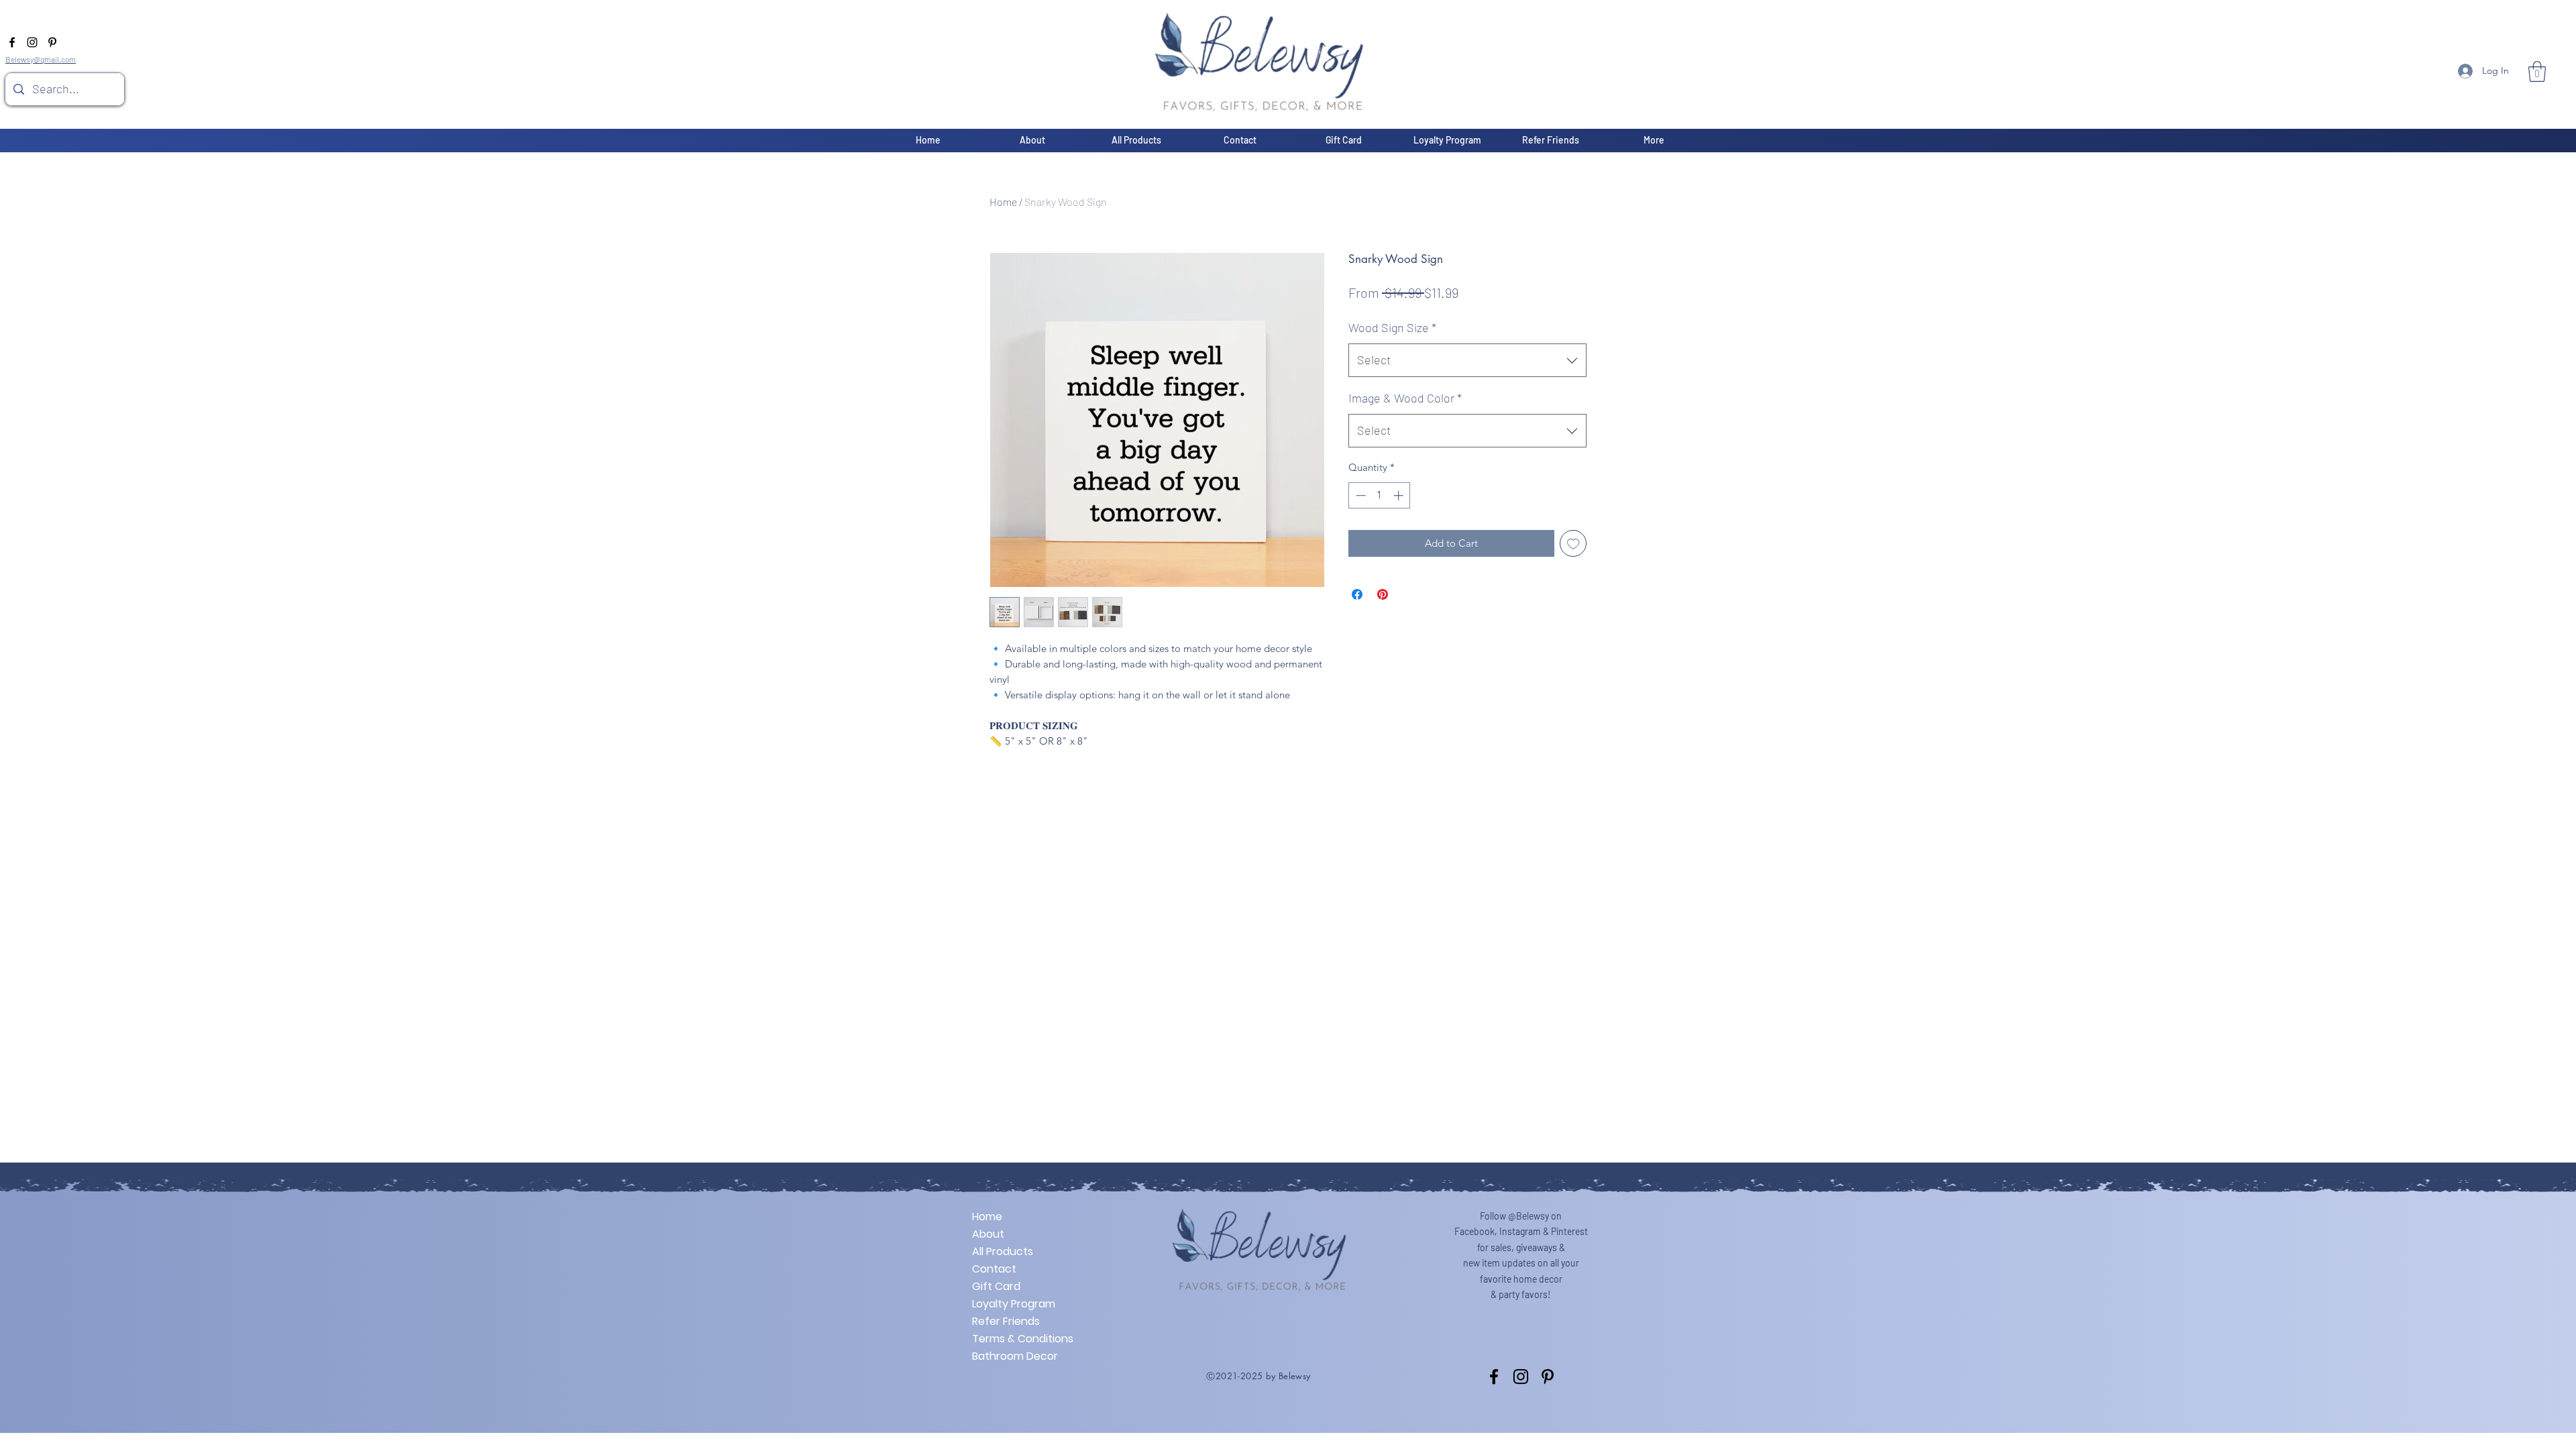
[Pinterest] (52, 42)
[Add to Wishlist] (1573, 544)
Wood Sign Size (1392, 327)
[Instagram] (32, 42)
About (988, 1234)
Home (1003, 202)
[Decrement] (1359, 495)
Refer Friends (1006, 1321)
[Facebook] (12, 42)
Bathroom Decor (1015, 1356)
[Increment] (1400, 495)
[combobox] (1467, 360)
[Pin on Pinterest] (1383, 594)
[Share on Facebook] (1357, 594)
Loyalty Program (1014, 1304)
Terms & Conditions (1019, 1339)
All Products (1003, 1251)
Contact (994, 1269)
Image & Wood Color (1405, 398)
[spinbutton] (1380, 495)
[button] (2537, 71)
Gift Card (996, 1286)
